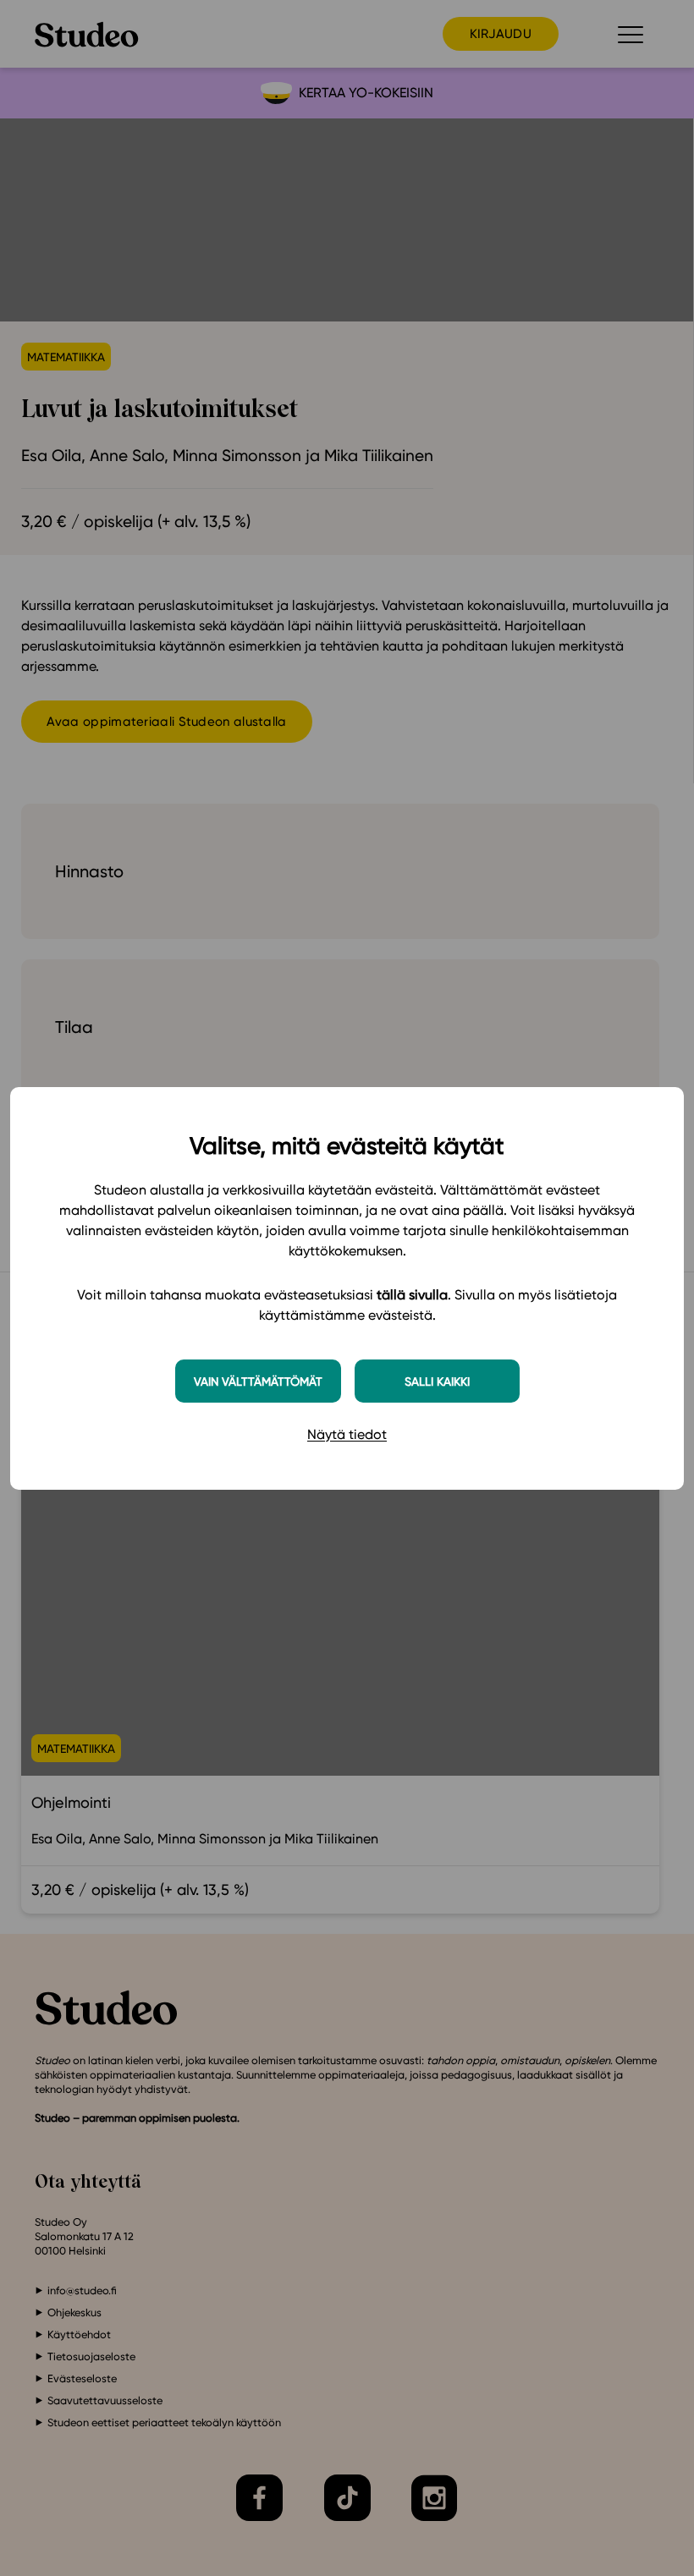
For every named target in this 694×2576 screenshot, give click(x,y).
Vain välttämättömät (258, 1381)
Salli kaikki (437, 1381)
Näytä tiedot (347, 1434)
